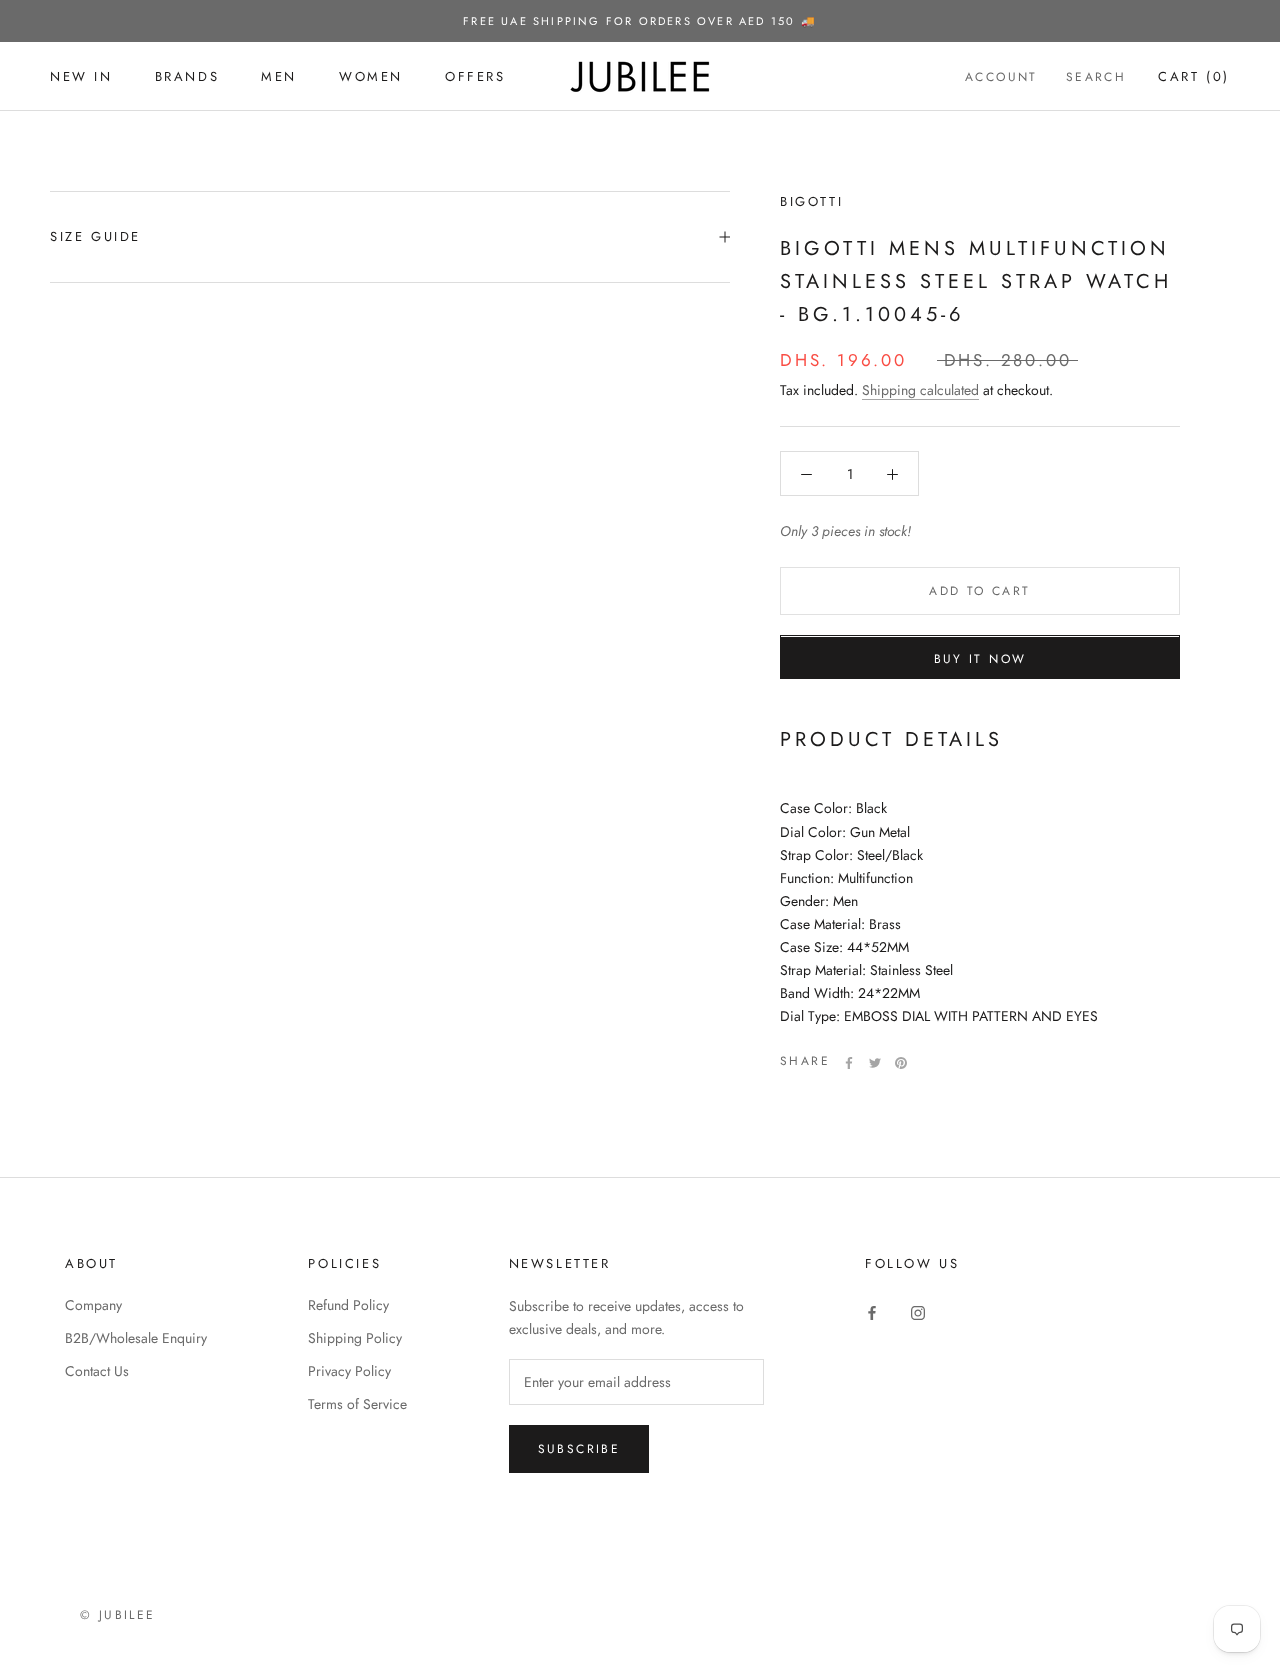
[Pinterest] (901, 1063)
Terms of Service (357, 1404)
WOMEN (371, 76)
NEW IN (81, 76)
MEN (279, 76)
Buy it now (980, 660)
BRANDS (187, 76)
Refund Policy (348, 1305)
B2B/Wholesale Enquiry (136, 1338)
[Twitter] (875, 1063)
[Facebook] (849, 1063)
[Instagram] (918, 1312)
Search (1096, 77)
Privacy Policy (349, 1371)
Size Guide (95, 236)
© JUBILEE (118, 1615)
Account (1001, 77)
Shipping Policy (355, 1338)
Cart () (1194, 76)
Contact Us (97, 1371)
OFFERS (475, 76)
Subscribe (579, 1449)
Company (93, 1305)
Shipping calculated (920, 391)
